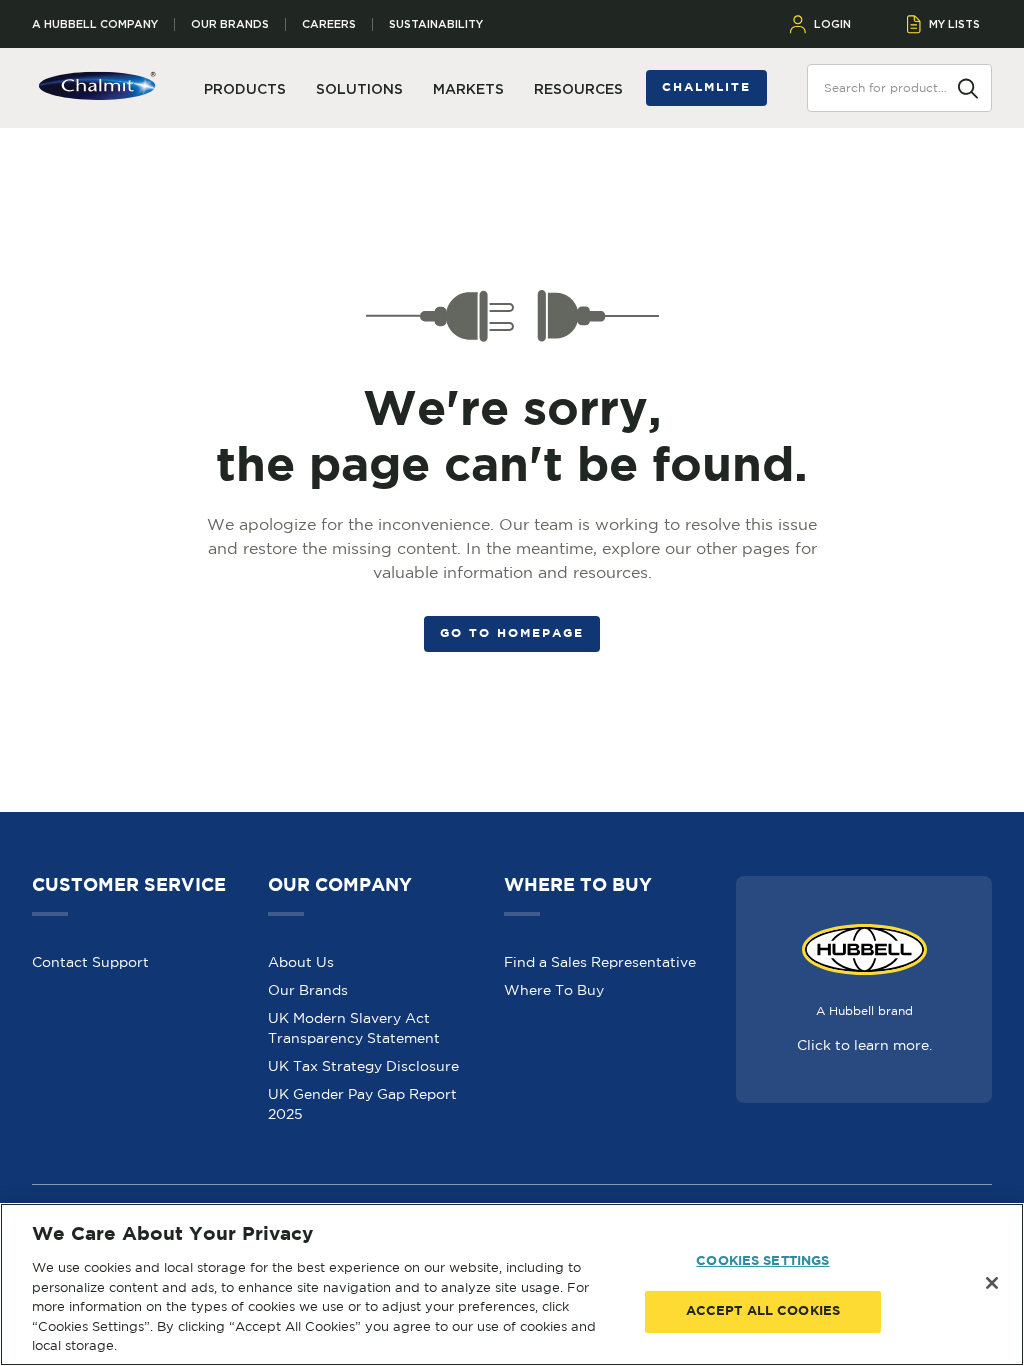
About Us (301, 962)
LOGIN (832, 24)
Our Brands (230, 24)
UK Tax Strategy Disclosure (363, 1066)
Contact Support (90, 962)
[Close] (992, 1283)
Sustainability (436, 24)
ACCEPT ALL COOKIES (763, 1311)
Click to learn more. (864, 1045)
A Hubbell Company (95, 24)
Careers (329, 24)
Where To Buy (554, 990)
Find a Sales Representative (600, 962)
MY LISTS (954, 24)
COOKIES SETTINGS (762, 1261)
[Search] (968, 87)
